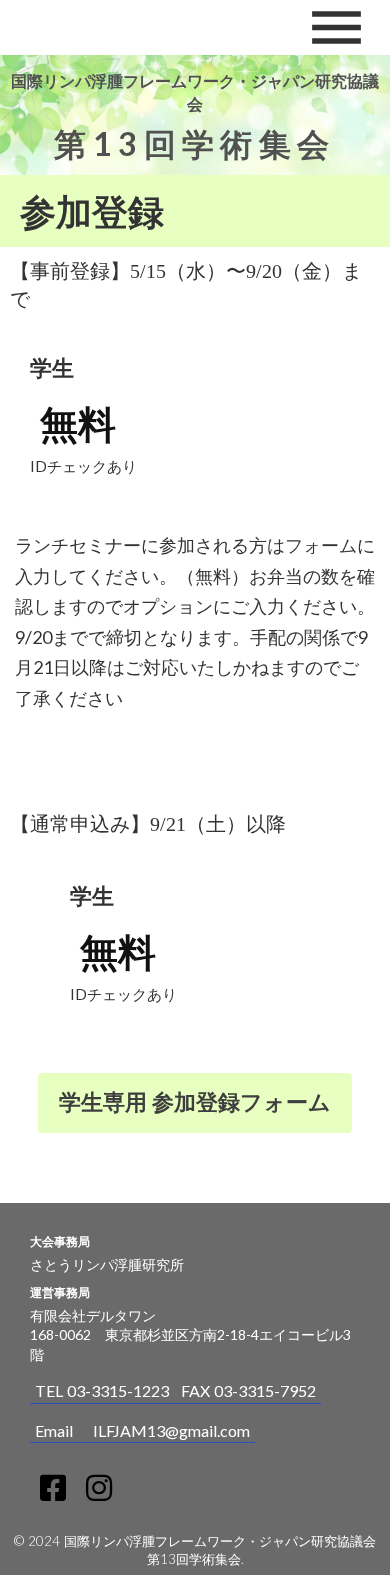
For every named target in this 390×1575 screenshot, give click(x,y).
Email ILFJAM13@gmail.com (142, 1430)
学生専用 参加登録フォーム (195, 1101)
